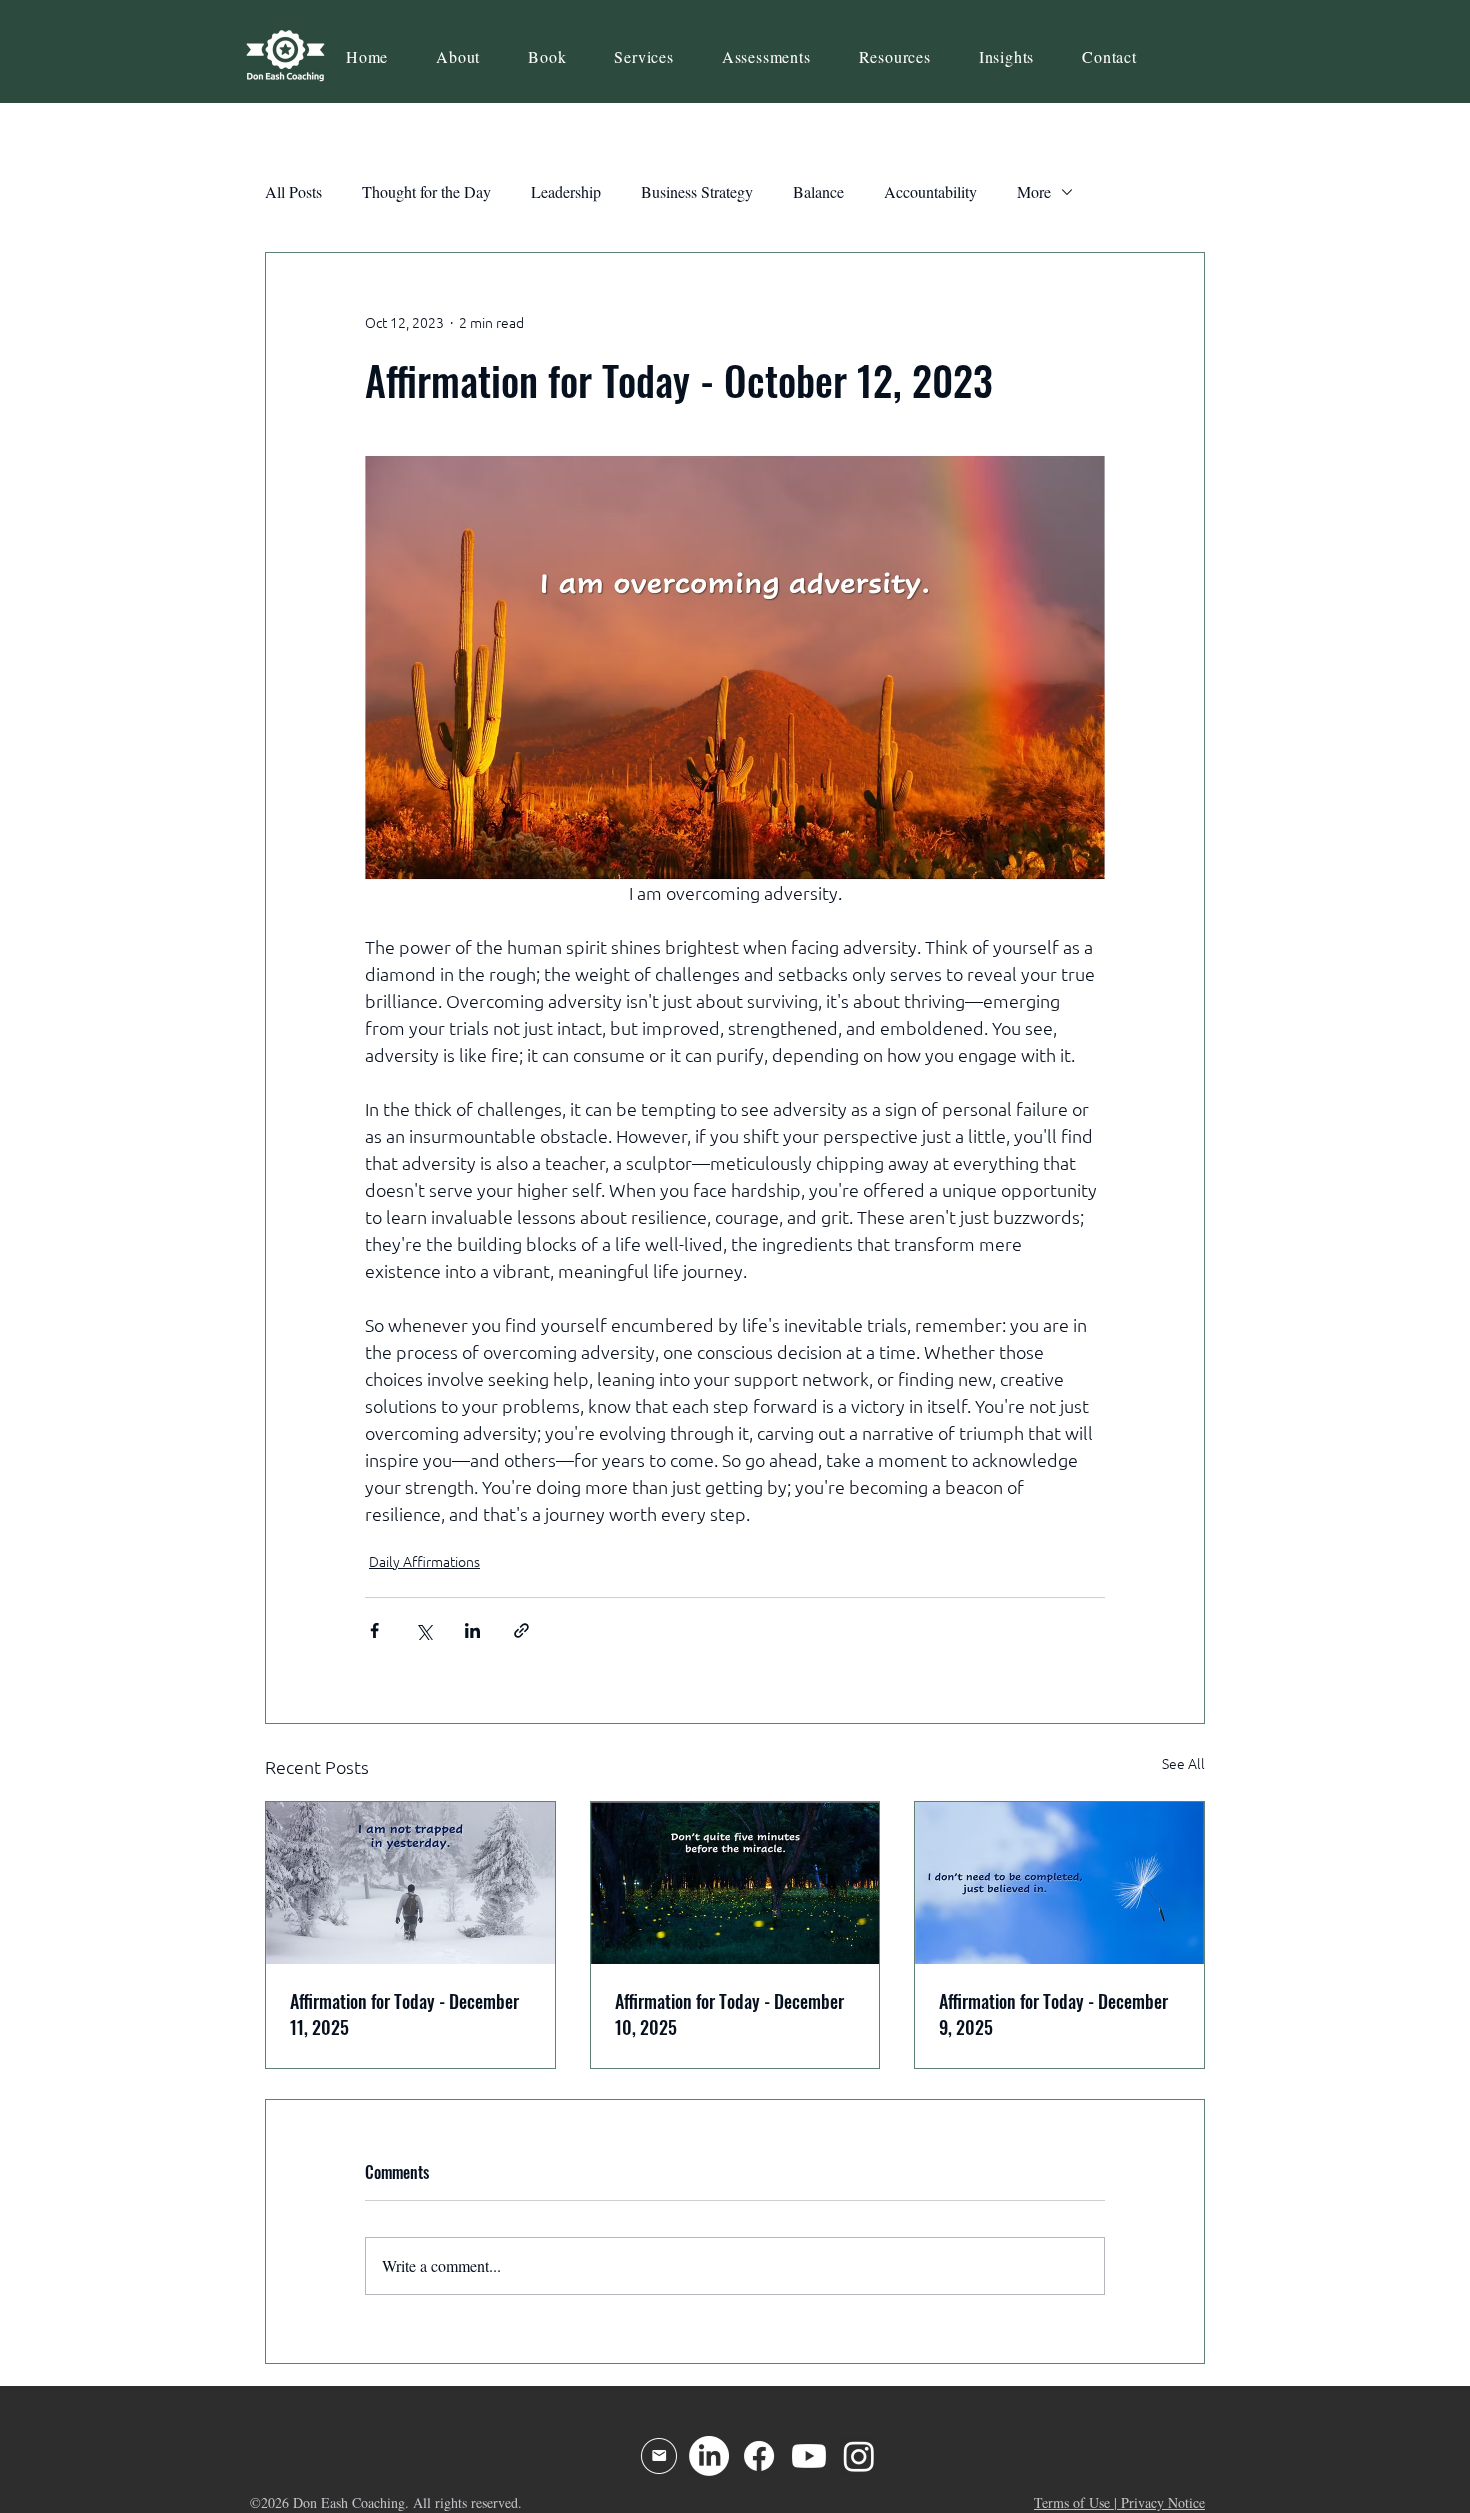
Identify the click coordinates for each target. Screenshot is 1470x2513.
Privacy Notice (1163, 2502)
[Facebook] (759, 2456)
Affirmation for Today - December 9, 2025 (1053, 2014)
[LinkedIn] (709, 2456)
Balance (818, 191)
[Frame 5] (659, 2456)
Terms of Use (1072, 2502)
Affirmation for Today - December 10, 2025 (729, 2014)
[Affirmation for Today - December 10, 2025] (735, 1883)
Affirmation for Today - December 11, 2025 (404, 2014)
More (1034, 191)
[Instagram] (859, 2456)
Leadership (566, 191)
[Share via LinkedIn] (472, 1630)
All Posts (293, 191)
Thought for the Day (426, 191)
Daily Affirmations (424, 1562)
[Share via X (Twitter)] (423, 1630)
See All (1183, 1764)
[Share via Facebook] (374, 1630)
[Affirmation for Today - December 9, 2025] (1059, 1883)
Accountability (930, 191)
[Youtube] (809, 2456)
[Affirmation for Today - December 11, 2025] (410, 1883)
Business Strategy (697, 191)
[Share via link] (521, 1630)
